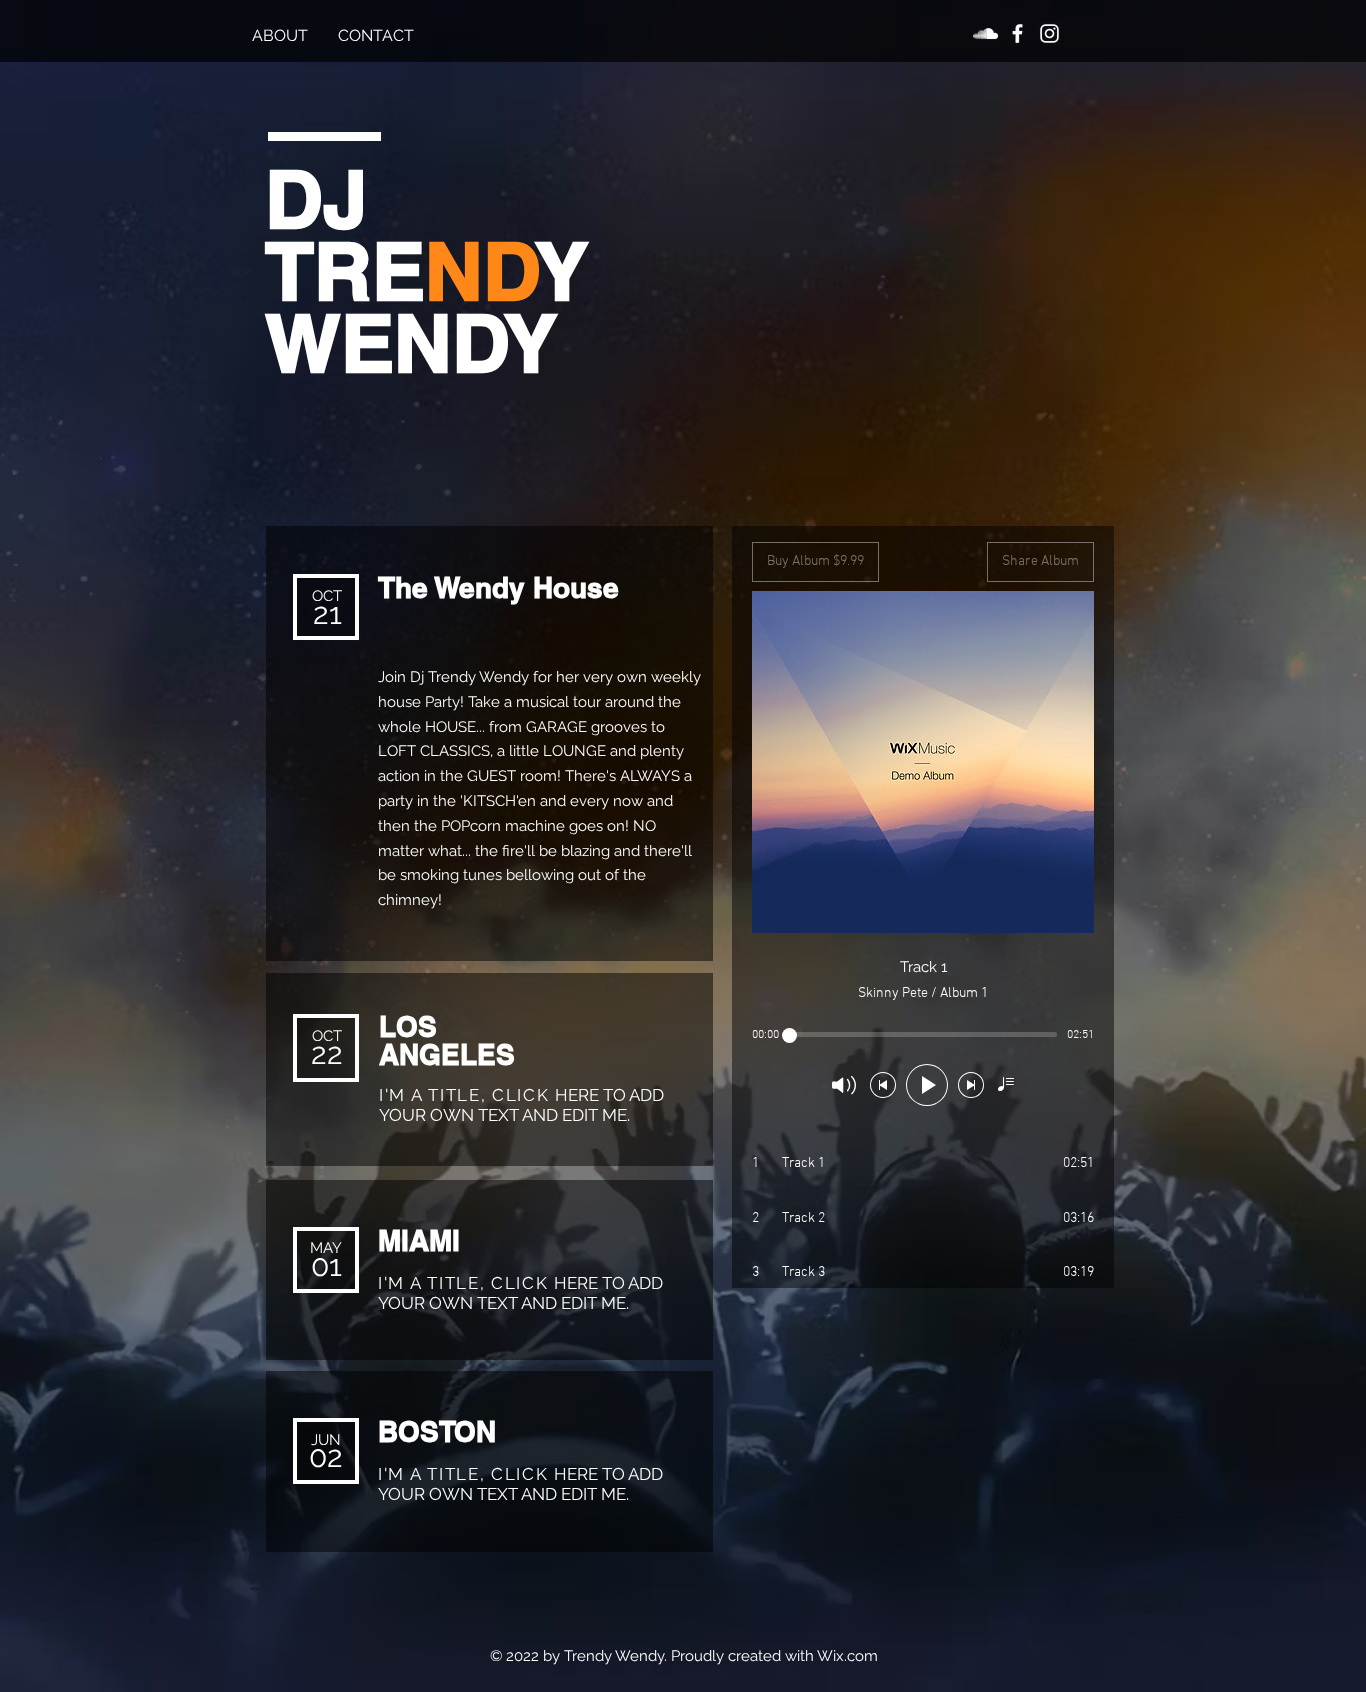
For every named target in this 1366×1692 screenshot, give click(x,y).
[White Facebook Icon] (1017, 33)
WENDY (411, 342)
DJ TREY (426, 234)
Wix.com (847, 1656)
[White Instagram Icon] (1049, 33)
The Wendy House (498, 587)
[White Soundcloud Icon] (985, 33)
